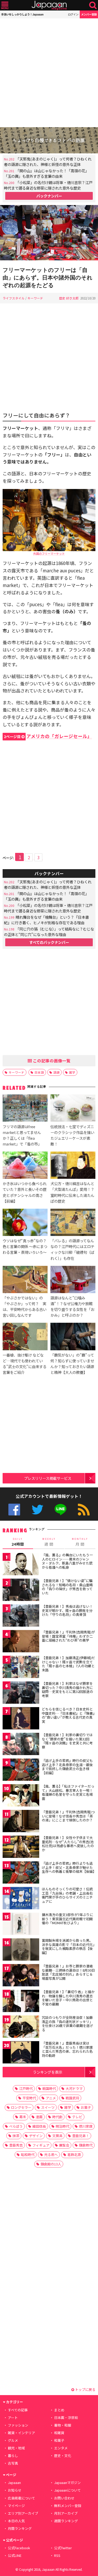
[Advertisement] (49, 73)
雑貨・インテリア (21, 2433)
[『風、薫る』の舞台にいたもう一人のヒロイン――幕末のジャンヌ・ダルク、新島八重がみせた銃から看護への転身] (21, 1565)
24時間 (18, 1542)
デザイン (36, 2136)
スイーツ (48, 2107)
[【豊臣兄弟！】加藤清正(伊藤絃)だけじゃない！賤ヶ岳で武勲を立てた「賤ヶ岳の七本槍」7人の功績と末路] (21, 1668)
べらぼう (16, 2126)
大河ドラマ (74, 2088)
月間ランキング (20, 2528)
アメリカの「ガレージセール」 (48, 736)
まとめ (59, 2410)
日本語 (39, 1072)
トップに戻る (85, 2389)
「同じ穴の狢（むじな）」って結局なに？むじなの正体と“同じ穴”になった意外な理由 (49, 932)
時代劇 (57, 2117)
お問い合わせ (64, 2498)
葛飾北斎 (74, 2155)
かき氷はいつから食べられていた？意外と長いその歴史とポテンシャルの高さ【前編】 (25, 1192)
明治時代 (62, 2126)
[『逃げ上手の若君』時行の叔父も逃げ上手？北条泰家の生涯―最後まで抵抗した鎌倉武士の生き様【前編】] (21, 1770)
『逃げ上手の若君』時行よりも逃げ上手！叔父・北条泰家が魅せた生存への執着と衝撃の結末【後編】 (69, 1867)
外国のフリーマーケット (49, 553)
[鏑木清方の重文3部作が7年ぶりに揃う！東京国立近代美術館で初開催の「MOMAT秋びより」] (21, 1925)
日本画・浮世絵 (66, 2418)
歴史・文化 (63, 2456)
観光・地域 (16, 2448)
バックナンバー (49, 196)
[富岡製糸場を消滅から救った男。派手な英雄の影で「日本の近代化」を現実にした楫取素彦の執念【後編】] (21, 1950)
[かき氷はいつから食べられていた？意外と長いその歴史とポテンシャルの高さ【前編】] (25, 1166)
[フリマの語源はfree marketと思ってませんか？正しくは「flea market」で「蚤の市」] (25, 1109)
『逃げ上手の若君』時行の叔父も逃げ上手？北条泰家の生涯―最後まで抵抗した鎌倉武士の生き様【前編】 (67, 1767)
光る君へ (51, 2155)
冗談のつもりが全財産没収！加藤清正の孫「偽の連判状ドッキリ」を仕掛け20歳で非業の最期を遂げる (67, 2024)
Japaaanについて (67, 2490)
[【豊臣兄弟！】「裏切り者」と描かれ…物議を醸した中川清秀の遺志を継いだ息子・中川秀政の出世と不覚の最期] (21, 2002)
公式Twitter (38, 1510)
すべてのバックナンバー (49, 942)
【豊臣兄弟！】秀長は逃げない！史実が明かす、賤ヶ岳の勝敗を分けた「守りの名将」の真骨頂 (67, 1610)
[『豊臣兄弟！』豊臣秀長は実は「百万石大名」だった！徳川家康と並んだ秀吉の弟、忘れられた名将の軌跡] (21, 2053)
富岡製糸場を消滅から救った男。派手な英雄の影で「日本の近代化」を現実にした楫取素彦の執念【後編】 (68, 1946)
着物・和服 (63, 2425)
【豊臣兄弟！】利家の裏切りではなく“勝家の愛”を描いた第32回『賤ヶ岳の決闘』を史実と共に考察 (67, 1741)
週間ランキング (66, 2521)
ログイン (73, 14)
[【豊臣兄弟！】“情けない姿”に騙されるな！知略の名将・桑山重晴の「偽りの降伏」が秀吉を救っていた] (21, 1591)
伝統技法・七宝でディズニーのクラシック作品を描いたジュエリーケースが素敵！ (72, 1135)
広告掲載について (21, 2498)
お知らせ (15, 2490)
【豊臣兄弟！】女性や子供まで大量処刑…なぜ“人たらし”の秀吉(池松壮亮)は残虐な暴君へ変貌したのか (68, 1844)
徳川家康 (86, 2126)
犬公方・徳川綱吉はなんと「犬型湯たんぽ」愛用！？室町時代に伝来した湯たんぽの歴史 (72, 1192)
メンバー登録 (89, 14)
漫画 (39, 2117)
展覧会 (64, 2145)
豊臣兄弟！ (81, 2136)
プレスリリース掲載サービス (48, 1478)
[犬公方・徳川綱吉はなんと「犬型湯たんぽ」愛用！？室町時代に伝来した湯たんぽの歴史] (73, 1166)
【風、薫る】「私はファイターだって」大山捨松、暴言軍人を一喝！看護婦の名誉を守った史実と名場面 (68, 1792)
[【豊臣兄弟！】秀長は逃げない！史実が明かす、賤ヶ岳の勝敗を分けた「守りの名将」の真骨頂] (21, 1616)
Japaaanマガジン (67, 2483)
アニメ (51, 2098)
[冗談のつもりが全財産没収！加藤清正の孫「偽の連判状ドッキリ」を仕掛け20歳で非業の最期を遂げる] (21, 2027)
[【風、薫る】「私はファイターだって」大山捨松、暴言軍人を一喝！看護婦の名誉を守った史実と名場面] (21, 1796)
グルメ (13, 2440)
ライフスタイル (14, 298)
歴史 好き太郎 (69, 298)
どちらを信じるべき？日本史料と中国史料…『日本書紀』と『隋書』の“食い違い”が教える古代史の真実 (68, 1715)
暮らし (13, 2456)
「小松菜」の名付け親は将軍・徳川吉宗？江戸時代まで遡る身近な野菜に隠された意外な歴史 (48, 185)
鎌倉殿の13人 (51, 2164)
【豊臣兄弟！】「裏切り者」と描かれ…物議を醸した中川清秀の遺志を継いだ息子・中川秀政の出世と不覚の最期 (68, 1998)
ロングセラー (21, 2107)
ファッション (18, 2425)
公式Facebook (14, 1510)
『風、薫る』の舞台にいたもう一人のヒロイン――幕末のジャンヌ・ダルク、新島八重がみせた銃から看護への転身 (67, 1561)
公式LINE (60, 1510)
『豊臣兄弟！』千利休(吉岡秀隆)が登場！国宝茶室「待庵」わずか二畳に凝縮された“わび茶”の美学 (68, 1636)
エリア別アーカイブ (23, 2513)
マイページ (16, 2506)
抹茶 (16, 2136)
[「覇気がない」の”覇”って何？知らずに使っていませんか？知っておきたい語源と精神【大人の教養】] (73, 1337)
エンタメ (61, 2448)
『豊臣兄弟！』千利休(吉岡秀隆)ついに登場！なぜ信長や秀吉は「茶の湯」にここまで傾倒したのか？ (68, 1816)
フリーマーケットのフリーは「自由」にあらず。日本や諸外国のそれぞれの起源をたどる (48, 278)
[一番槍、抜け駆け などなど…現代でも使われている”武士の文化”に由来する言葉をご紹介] (25, 1337)
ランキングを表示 (48, 2072)
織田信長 (39, 2126)
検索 (93, 5)
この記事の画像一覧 (51, 1061)
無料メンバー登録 (68, 2506)
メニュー (5, 5)
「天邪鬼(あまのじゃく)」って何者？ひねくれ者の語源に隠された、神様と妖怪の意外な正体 (48, 162)
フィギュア (41, 2145)
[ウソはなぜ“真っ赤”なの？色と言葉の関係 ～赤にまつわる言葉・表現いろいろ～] (25, 1223)
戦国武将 (72, 2098)
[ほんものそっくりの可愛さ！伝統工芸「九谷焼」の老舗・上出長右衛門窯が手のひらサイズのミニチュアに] (21, 1899)
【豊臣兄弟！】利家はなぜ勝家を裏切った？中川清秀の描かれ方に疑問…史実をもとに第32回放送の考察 (67, 1690)
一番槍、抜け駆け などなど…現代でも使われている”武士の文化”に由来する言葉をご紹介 (25, 1364)
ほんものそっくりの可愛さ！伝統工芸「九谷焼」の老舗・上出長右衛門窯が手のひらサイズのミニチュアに (67, 1895)
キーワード (35, 298)
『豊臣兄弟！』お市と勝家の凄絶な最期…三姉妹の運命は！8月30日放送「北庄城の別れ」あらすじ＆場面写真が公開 (68, 1972)
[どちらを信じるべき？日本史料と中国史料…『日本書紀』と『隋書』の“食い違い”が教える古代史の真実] (21, 1719)
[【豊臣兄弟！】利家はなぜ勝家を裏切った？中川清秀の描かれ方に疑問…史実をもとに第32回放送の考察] (21, 1693)
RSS (84, 1510)
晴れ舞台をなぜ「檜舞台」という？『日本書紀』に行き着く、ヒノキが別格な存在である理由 (46, 920)
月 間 (80, 1542)
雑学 (72, 1072)
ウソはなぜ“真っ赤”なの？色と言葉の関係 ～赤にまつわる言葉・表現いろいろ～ (25, 1246)
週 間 (49, 1542)
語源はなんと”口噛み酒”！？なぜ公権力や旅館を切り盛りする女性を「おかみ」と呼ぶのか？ (72, 1306)
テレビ (77, 2117)
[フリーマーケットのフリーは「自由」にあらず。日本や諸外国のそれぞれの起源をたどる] (49, 233)
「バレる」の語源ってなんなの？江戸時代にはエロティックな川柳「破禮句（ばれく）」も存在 (72, 1249)
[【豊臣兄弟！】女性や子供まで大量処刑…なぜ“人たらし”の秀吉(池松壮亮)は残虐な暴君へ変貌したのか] (21, 1848)
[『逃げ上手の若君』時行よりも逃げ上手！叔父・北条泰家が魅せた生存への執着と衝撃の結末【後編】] (21, 1873)
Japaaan (49, 5)
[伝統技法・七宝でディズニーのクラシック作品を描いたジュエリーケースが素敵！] (73, 1109)
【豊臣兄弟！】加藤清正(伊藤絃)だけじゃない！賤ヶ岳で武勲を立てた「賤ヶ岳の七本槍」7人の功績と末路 (68, 1664)
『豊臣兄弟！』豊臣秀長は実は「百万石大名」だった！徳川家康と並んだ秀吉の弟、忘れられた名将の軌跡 (67, 2049)
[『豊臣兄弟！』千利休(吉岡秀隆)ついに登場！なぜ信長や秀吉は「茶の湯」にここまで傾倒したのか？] (21, 1822)
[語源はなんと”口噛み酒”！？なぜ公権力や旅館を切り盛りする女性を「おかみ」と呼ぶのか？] (73, 1280)
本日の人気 (16, 2521)
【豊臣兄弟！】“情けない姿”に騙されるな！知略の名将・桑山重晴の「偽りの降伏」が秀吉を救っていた (67, 1587)
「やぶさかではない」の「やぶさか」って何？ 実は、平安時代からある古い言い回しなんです (25, 1306)
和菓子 (59, 2440)
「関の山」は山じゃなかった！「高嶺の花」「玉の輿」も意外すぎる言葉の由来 (46, 173)
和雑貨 (59, 2433)
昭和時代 (28, 2155)
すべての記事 (18, 2410)
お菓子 (86, 2107)
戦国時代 (49, 2088)
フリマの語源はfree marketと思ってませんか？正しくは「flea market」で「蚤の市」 (22, 1135)
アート (13, 2418)
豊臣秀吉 (16, 2145)
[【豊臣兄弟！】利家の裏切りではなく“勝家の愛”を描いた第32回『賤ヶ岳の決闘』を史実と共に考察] (21, 1745)
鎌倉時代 (86, 2145)
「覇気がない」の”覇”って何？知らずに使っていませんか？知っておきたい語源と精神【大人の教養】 (72, 1364)
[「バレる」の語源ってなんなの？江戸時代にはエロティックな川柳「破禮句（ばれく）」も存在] (73, 1223)
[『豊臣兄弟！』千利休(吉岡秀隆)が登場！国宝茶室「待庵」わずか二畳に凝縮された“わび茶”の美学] (21, 1642)
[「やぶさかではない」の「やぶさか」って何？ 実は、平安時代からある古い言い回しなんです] (25, 1280)
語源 (56, 1072)
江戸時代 (26, 2088)
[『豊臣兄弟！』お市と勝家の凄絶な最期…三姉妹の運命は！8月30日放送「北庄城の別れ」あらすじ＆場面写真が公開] (21, 1976)
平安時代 (29, 2098)
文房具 (57, 2136)
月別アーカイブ (66, 2513)
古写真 (13, 2463)
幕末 (23, 2117)
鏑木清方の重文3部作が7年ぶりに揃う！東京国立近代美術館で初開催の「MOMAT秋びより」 (67, 1919)
